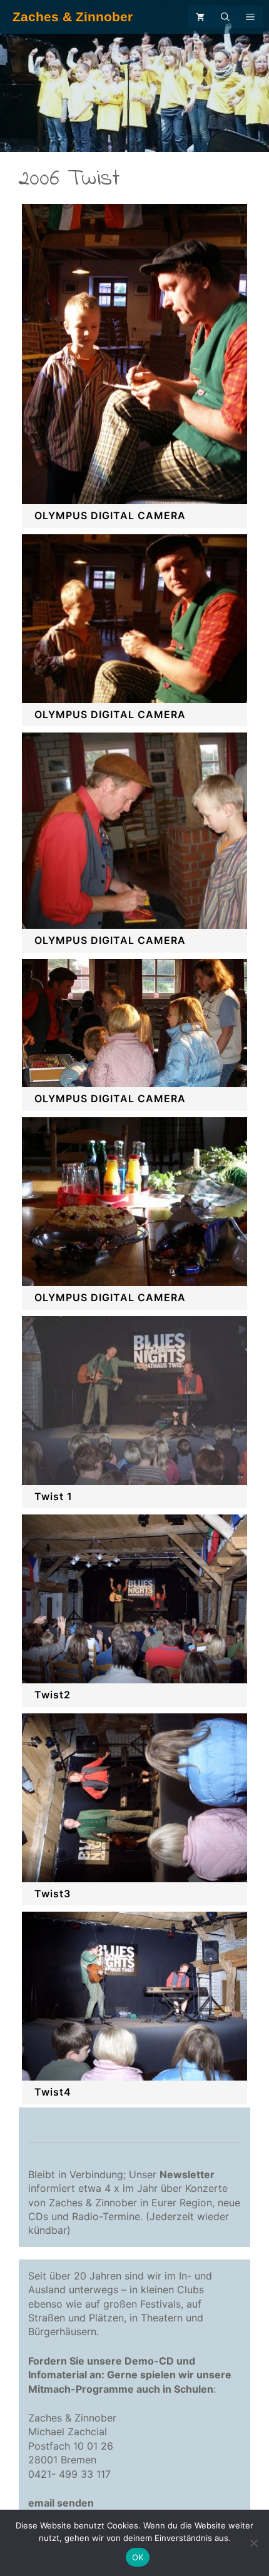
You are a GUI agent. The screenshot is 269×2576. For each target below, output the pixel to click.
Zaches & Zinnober (73, 17)
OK (138, 2557)
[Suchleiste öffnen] (225, 17)
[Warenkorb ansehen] (200, 17)
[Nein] (253, 2543)
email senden (61, 2503)
